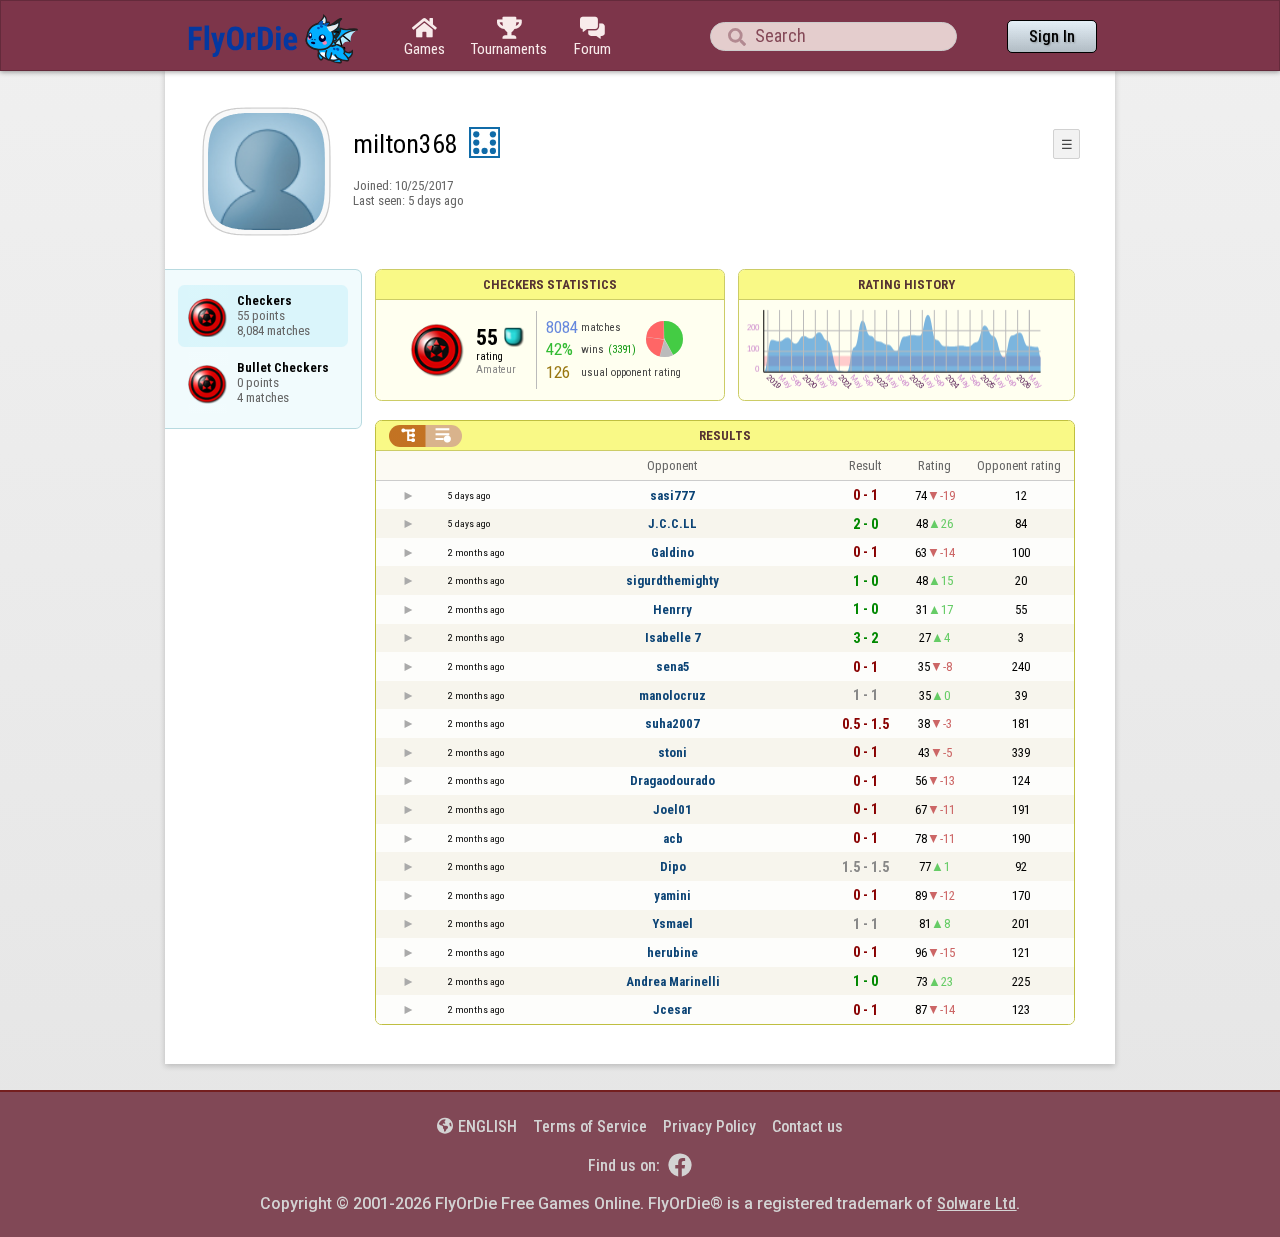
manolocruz (672, 695)
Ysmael (672, 923)
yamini (672, 895)
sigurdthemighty (672, 580)
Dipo (673, 866)
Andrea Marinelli (673, 981)
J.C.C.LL (672, 523)
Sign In (1052, 36)
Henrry (672, 609)
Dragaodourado (672, 780)
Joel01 (672, 809)
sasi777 (672, 495)
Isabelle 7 (673, 637)
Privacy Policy (709, 1126)
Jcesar (672, 1009)
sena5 (673, 666)
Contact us (807, 1126)
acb (673, 838)
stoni (672, 752)
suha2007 (672, 723)
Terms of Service (590, 1126)
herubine (672, 952)
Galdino (672, 552)
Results (725, 435)
